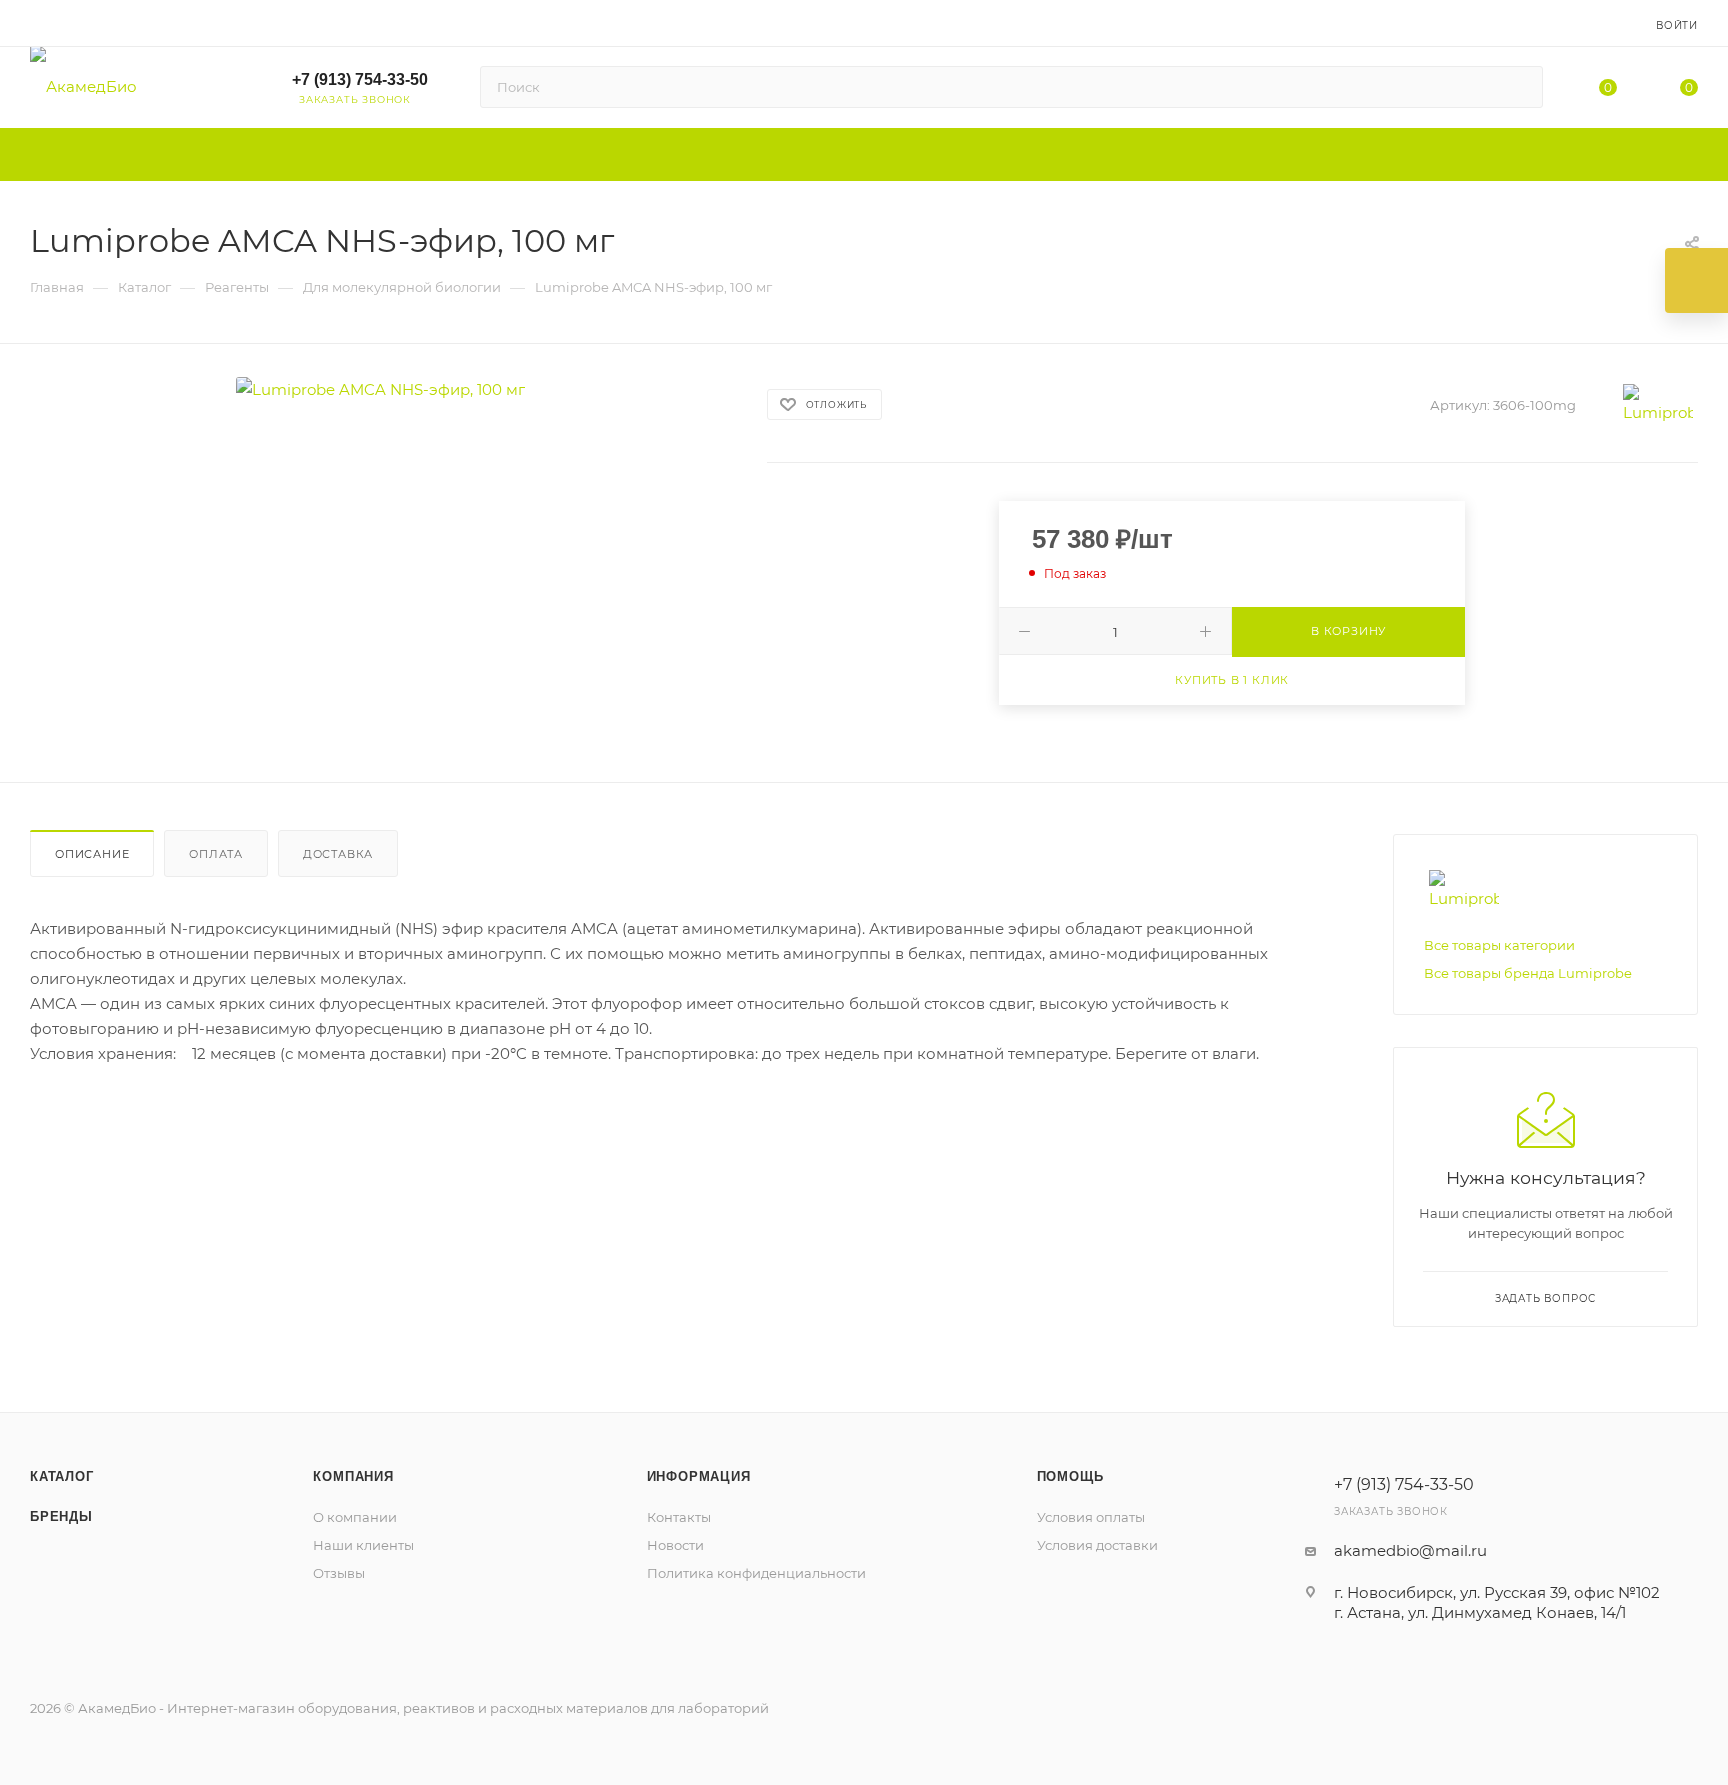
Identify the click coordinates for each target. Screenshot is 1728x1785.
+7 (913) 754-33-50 (360, 79)
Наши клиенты (363, 1545)
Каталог (62, 1476)
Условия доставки (1097, 1545)
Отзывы (339, 1573)
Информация (699, 1476)
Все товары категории (1499, 945)
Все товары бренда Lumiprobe (1528, 973)
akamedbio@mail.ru (1410, 1550)
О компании (355, 1517)
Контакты (679, 1517)
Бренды (61, 1516)
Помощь (1070, 1476)
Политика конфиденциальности (756, 1573)
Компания (353, 1476)
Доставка (338, 854)
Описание (92, 854)
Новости (675, 1545)
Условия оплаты (1091, 1517)
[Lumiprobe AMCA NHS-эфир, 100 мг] (380, 389)
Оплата (216, 854)
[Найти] (1518, 87)
